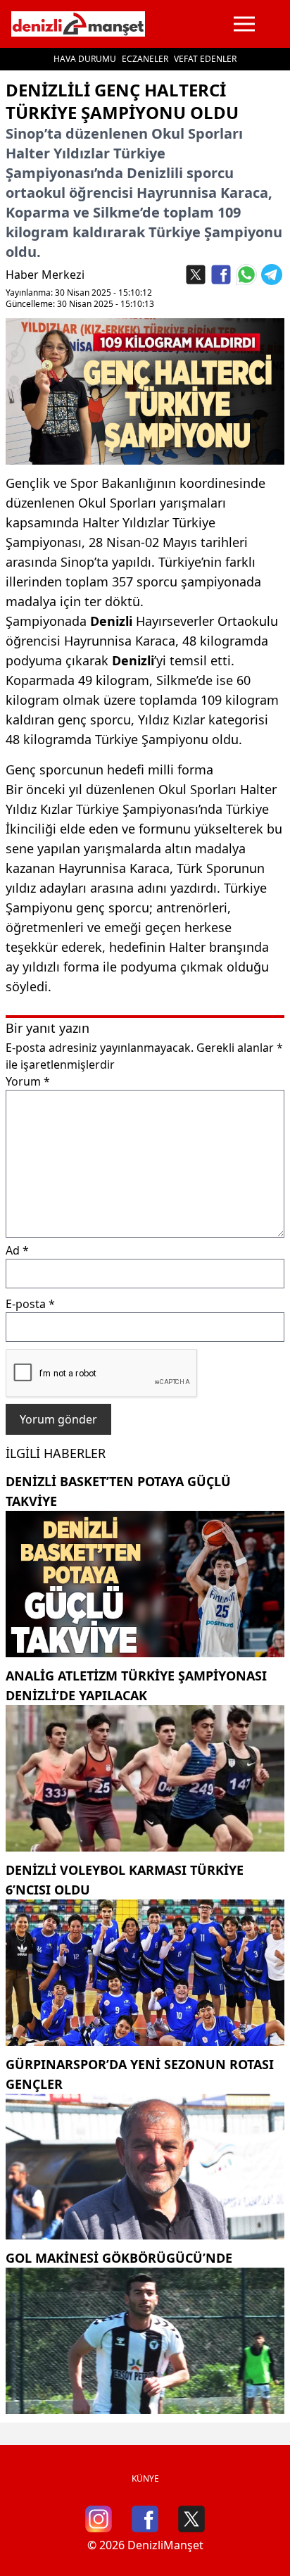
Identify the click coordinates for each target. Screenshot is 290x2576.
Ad (17, 1250)
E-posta (30, 1304)
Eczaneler (145, 59)
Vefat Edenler (205, 59)
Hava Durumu (85, 59)
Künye (145, 2478)
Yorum (28, 1081)
